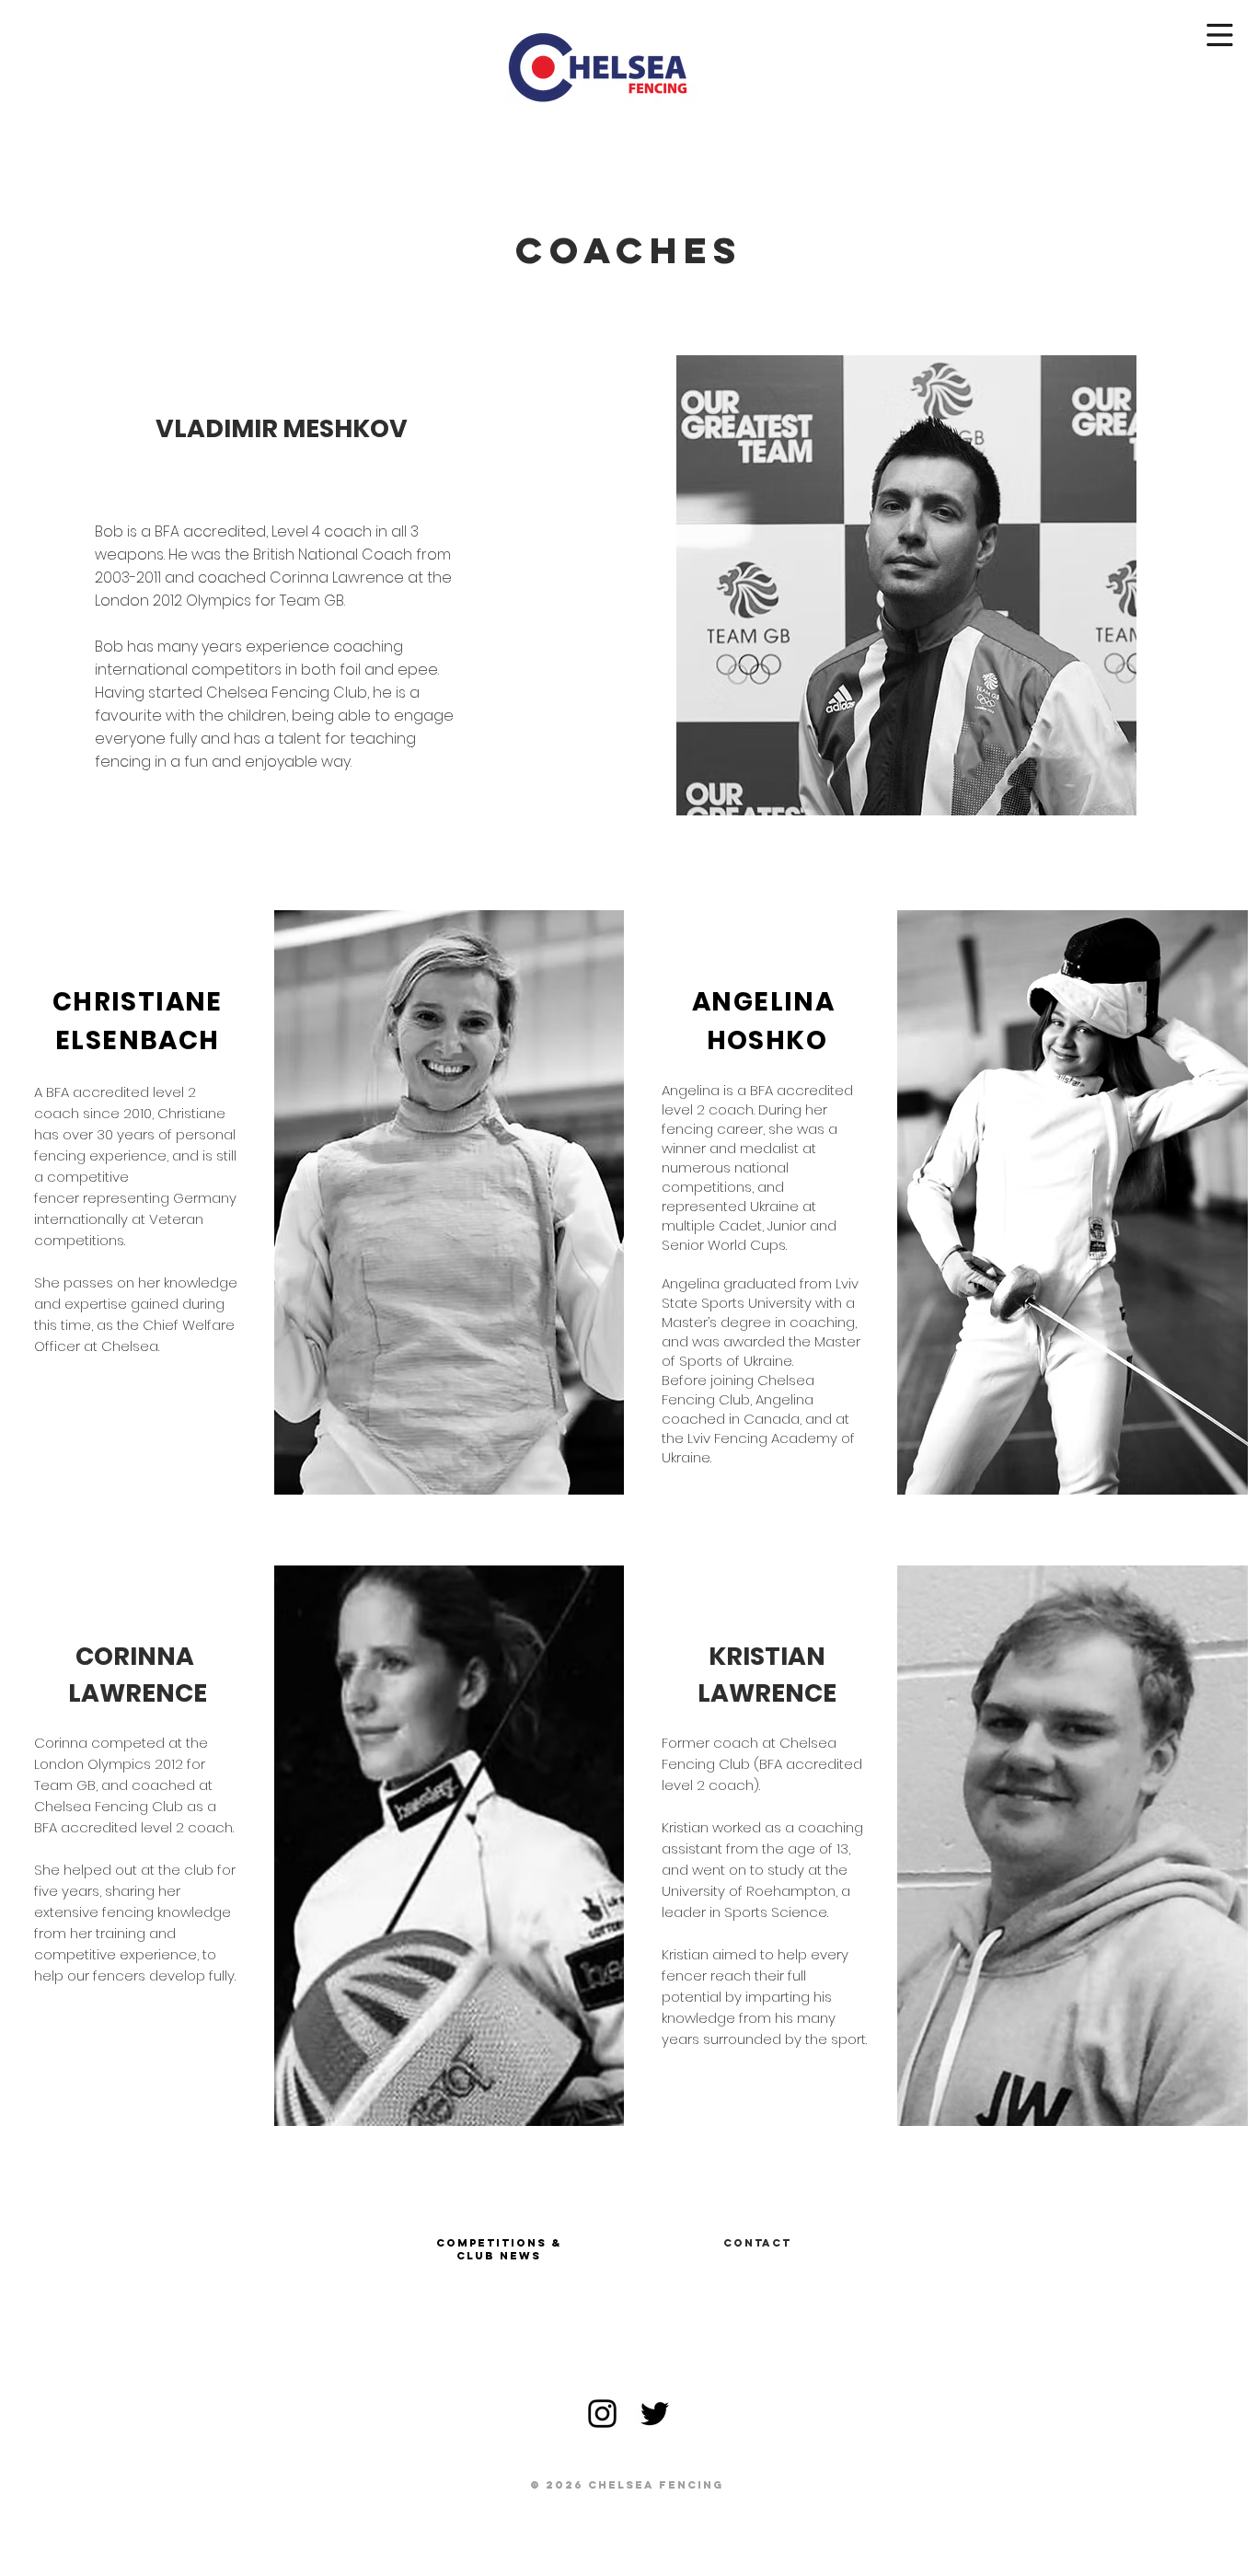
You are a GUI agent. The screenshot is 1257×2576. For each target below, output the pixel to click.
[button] (1220, 35)
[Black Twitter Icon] (655, 2414)
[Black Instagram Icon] (602, 2414)
